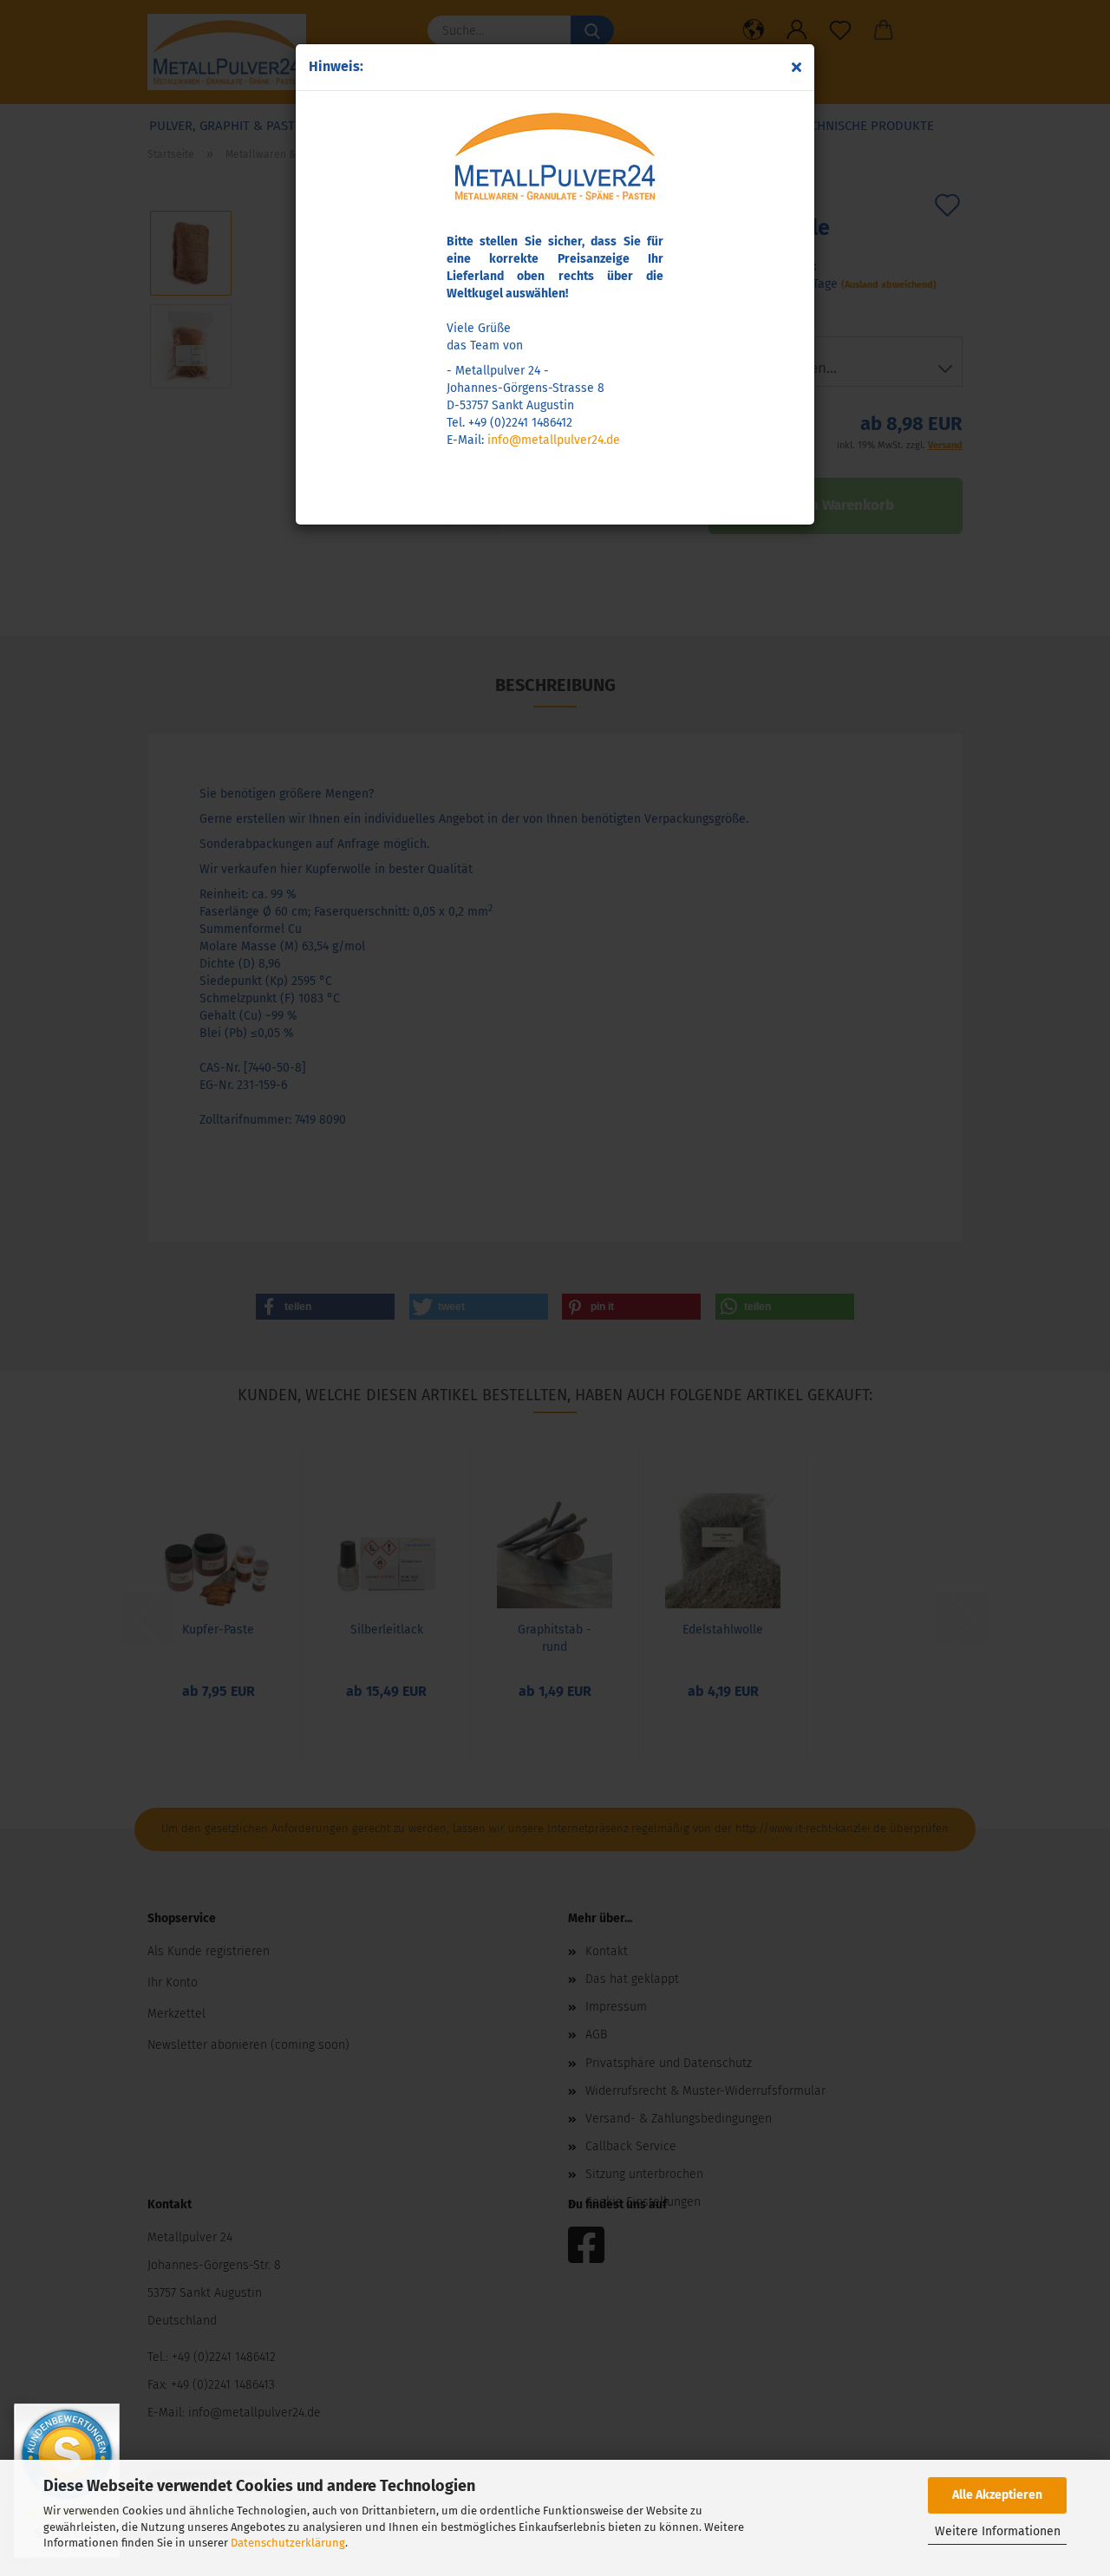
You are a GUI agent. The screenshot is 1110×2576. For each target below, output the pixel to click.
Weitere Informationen (998, 2531)
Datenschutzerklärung (288, 2543)
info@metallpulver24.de (554, 440)
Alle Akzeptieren (997, 2495)
